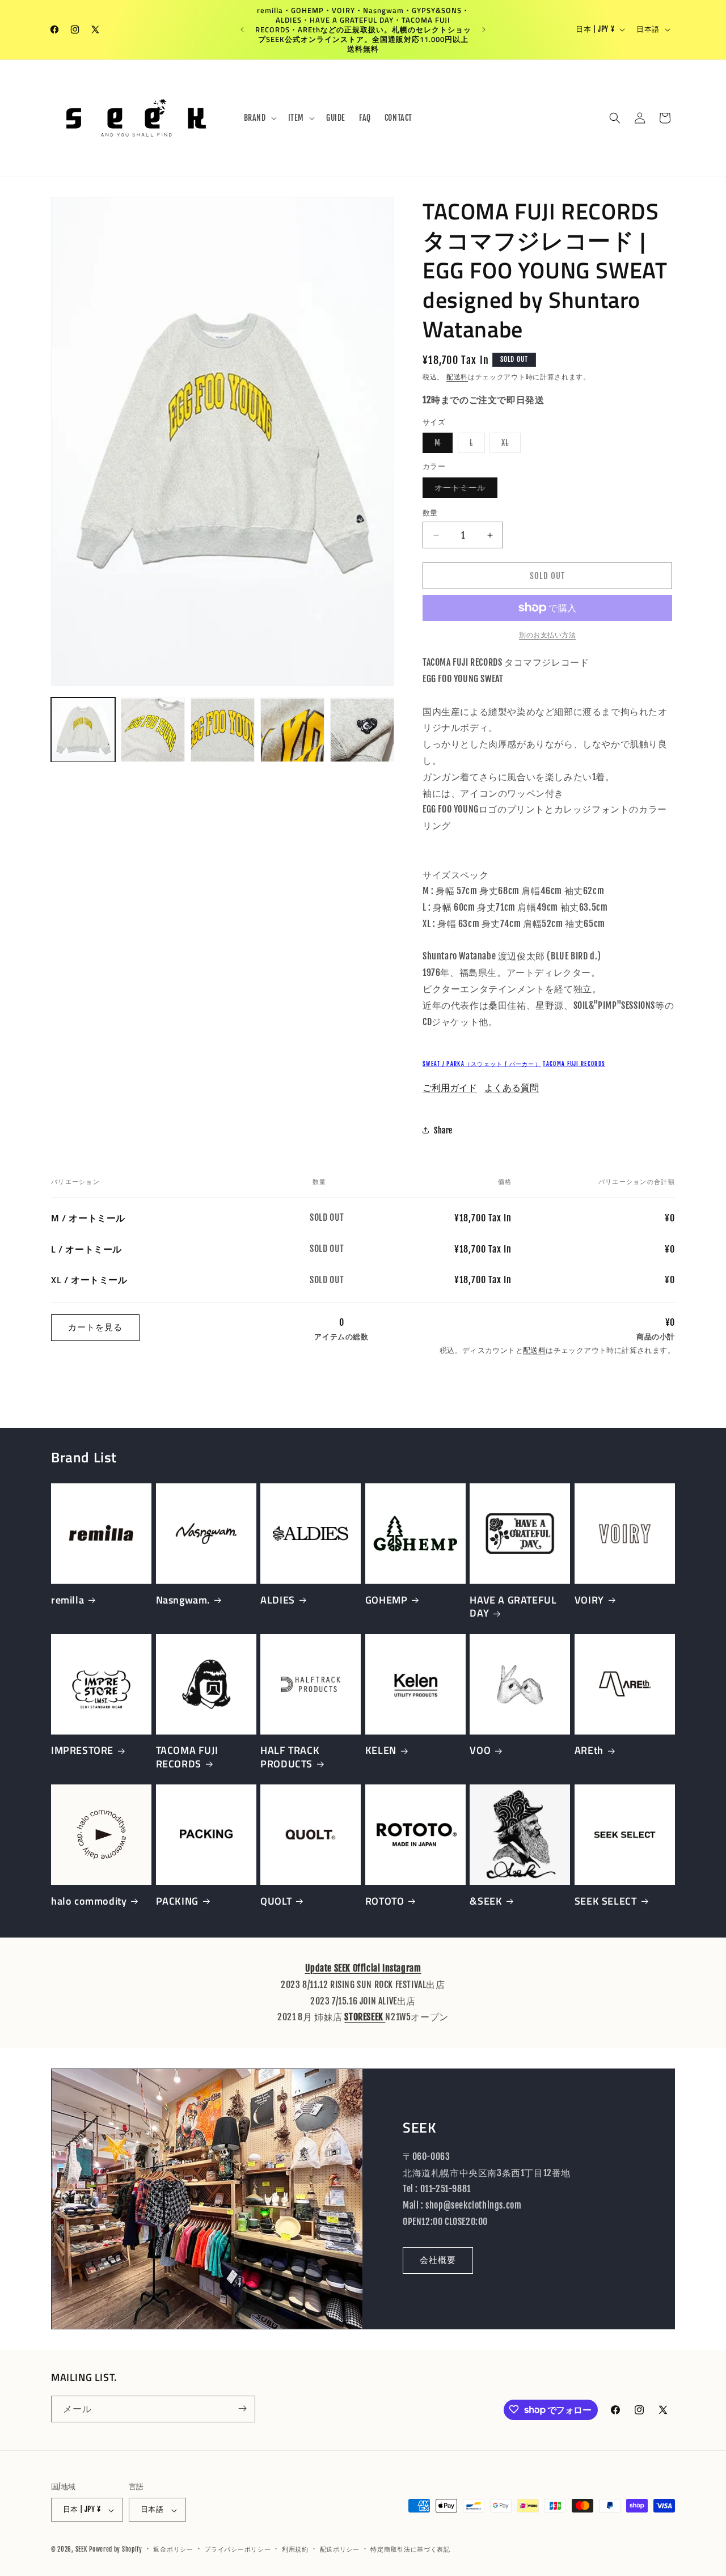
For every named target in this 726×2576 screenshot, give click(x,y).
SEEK (81, 2550)
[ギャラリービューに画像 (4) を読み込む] (292, 730)
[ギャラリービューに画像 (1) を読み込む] (83, 730)
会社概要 (438, 2260)
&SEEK (486, 1901)
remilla (67, 1600)
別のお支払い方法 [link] (547, 635)
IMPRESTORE (82, 1750)
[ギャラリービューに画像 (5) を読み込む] (362, 730)
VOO (480, 1750)
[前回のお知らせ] (242, 29)
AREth (589, 1750)
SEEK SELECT (606, 1901)
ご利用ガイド (450, 1088)
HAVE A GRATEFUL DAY (513, 1607)
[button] (259, 118)
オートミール (464, 490)
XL (509, 445)
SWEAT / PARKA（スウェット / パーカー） (482, 1064)
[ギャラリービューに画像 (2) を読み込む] (153, 730)
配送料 (457, 377)
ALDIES (278, 1600)
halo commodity (89, 1901)
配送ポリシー (340, 2549)
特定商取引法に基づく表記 (410, 2549)
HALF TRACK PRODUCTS (290, 1757)
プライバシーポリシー (237, 2549)
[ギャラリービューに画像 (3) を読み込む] (223, 730)
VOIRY (589, 1600)
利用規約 (295, 2549)
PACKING (177, 1901)
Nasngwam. (183, 1600)
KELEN (381, 1750)
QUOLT (276, 1901)
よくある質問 (512, 1088)
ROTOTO (385, 1901)
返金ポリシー (173, 2549)
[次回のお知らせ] (484, 29)
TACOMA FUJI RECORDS (574, 1064)
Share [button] (443, 1130)
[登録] (242, 2408)
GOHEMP (387, 1600)
